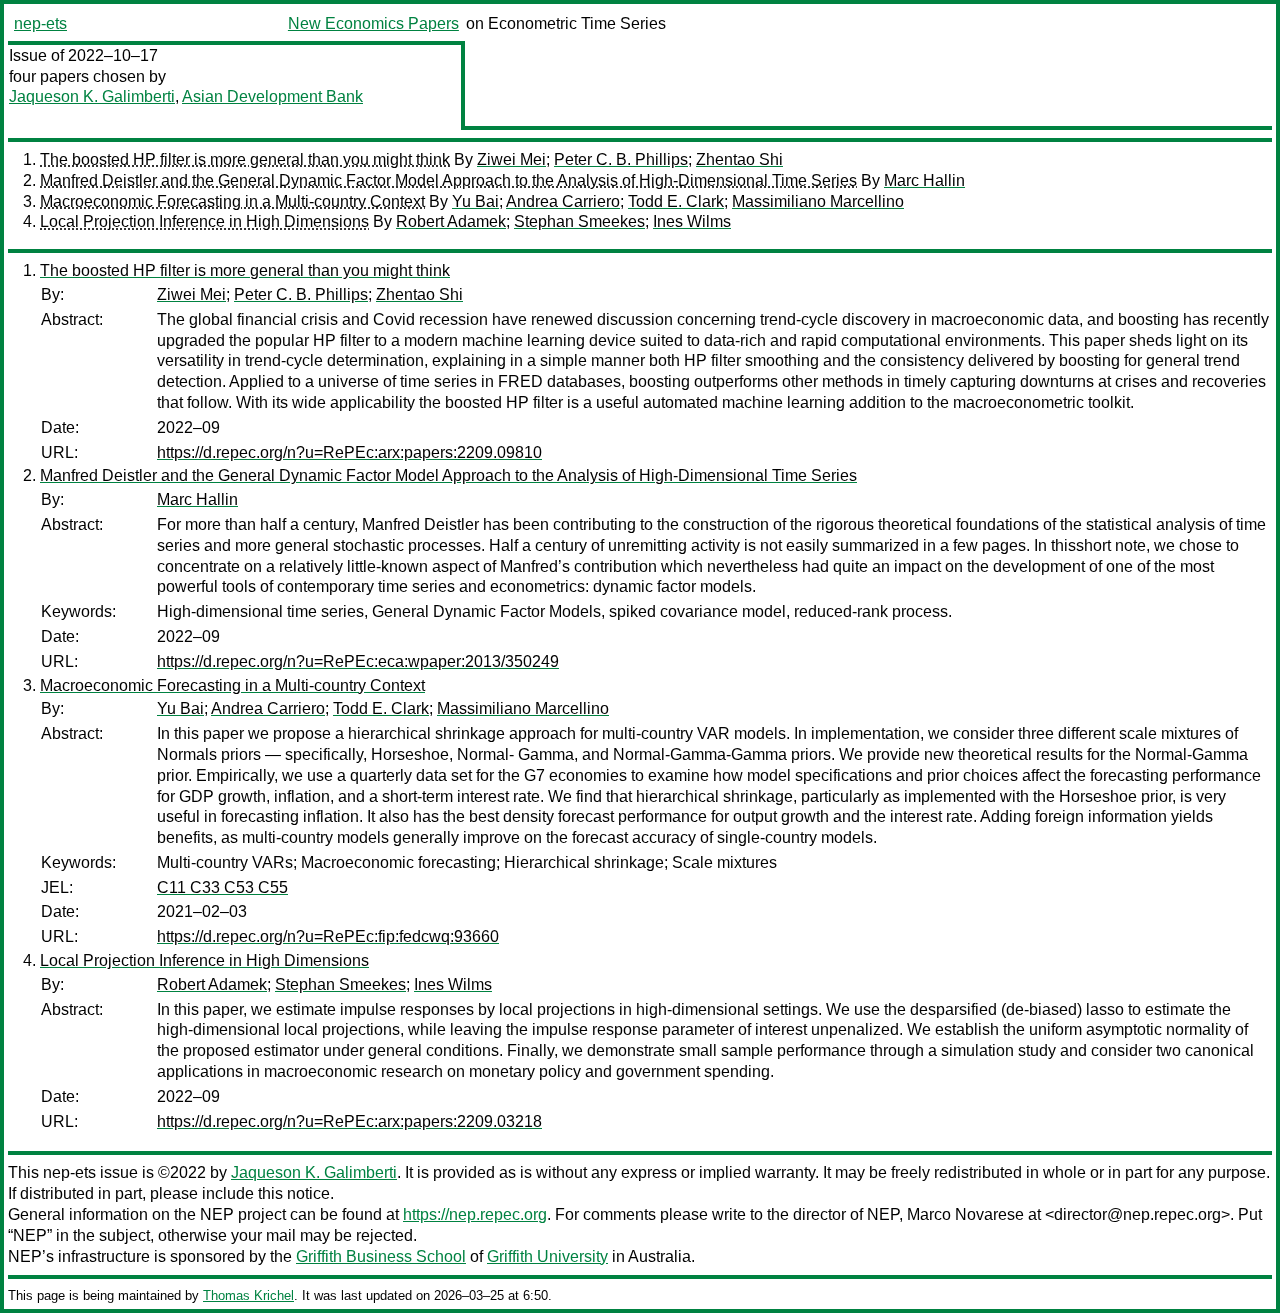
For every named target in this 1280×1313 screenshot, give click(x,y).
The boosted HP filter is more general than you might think (245, 159)
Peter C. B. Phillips (621, 159)
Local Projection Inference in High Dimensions (204, 221)
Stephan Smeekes (579, 221)
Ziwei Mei (511, 159)
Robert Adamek (451, 221)
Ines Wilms (692, 221)
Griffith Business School (381, 1256)
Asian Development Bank (272, 96)
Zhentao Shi (739, 159)
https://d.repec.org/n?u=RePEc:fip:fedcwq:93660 (328, 936)
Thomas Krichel (248, 1295)
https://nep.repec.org (475, 1214)
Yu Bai (475, 201)
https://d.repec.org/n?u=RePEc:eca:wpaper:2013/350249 (358, 661)
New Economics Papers (373, 23)
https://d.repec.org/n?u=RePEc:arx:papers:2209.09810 (349, 452)
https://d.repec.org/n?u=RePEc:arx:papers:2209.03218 (349, 1121)
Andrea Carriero (563, 201)
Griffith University (547, 1256)
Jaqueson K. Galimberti (92, 96)
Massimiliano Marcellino (818, 201)
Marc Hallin (924, 180)
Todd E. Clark (676, 201)
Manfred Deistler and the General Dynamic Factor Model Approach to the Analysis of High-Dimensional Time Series (448, 180)
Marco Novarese (965, 1214)
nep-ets (40, 23)
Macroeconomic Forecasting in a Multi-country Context (232, 201)
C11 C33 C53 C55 (222, 887)
